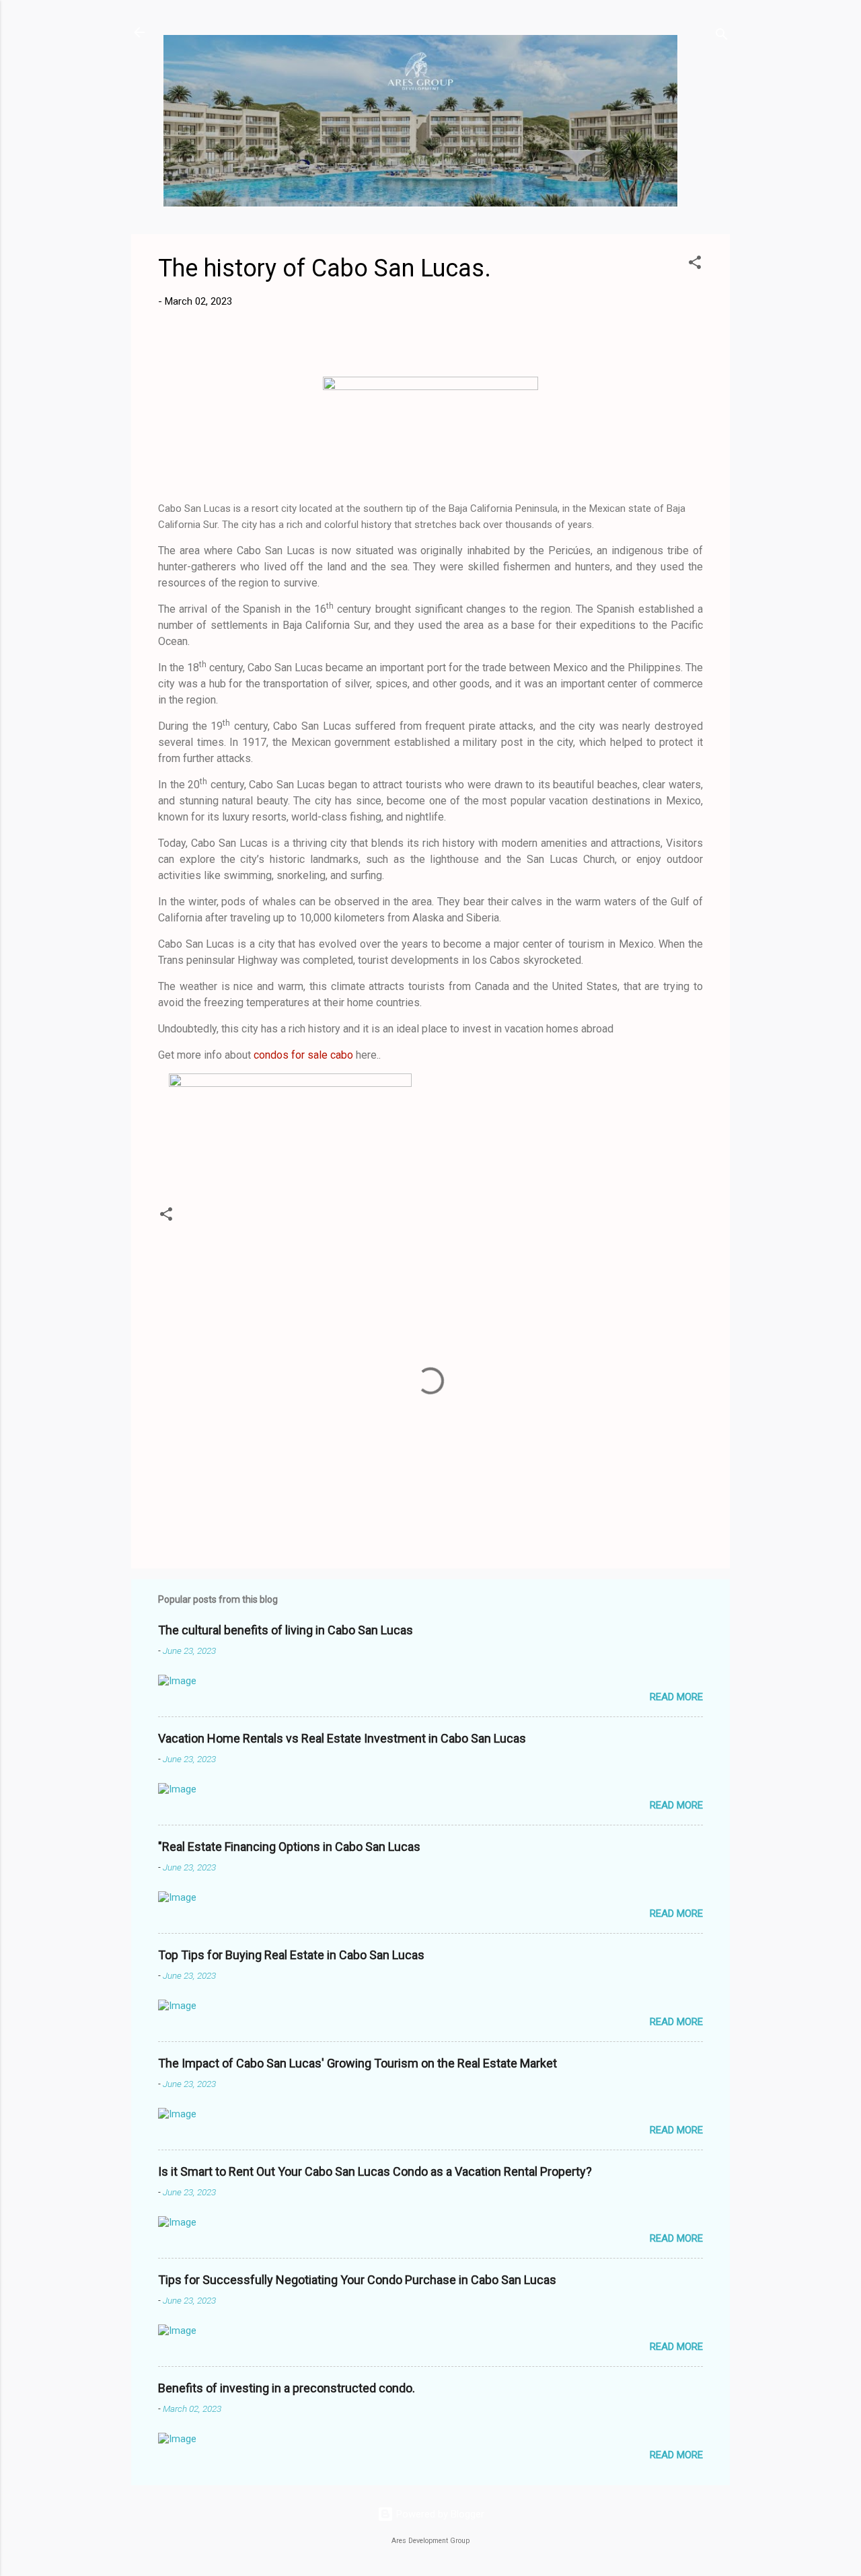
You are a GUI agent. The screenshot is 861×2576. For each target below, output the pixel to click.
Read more (676, 1697)
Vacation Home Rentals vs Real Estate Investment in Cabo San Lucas (342, 1738)
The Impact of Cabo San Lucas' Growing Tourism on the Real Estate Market (358, 2063)
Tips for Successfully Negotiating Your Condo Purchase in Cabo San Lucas (357, 2280)
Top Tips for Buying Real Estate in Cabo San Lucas (291, 1955)
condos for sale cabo (303, 1055)
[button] (695, 265)
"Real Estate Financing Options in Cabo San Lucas (289, 1847)
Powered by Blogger (439, 2514)
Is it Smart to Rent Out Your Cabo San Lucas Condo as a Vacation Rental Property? (375, 2171)
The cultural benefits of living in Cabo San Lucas (286, 1630)
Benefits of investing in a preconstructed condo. (287, 2388)
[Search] (722, 37)
